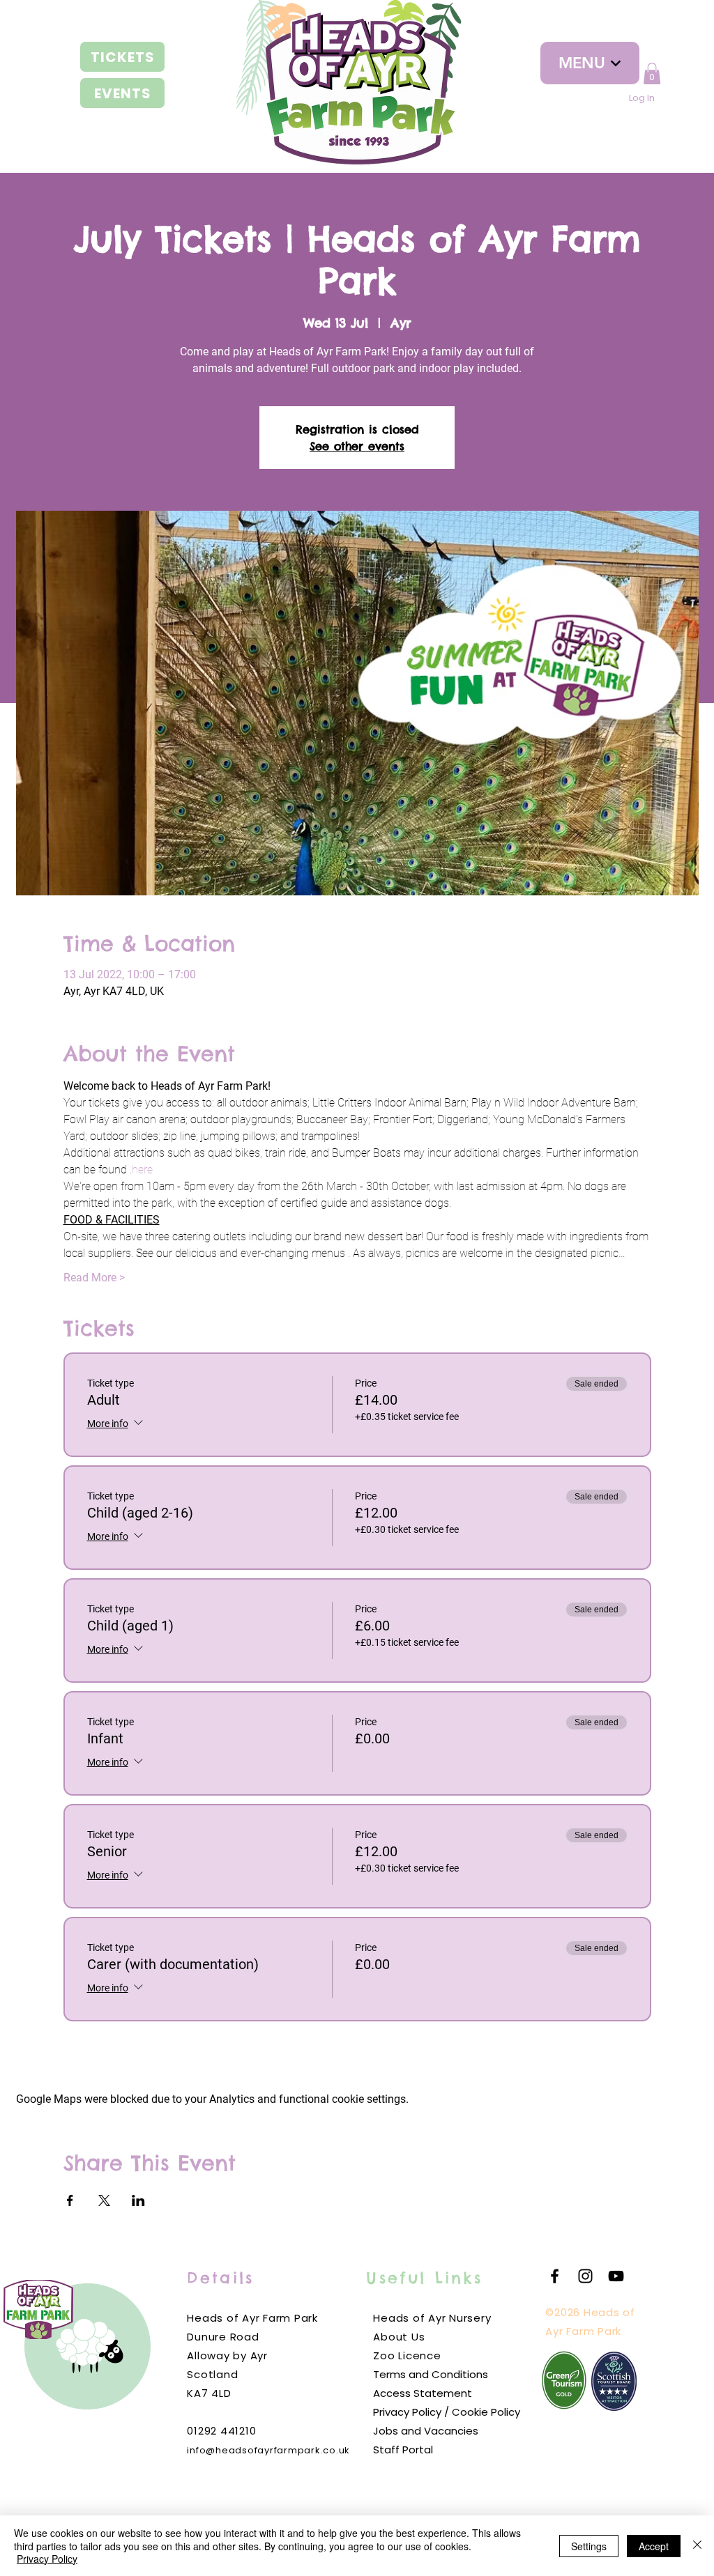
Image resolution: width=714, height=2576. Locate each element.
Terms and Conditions (431, 2374)
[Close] (697, 2546)
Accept (654, 2546)
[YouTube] (616, 2276)
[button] (652, 74)
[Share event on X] (104, 2200)
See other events (357, 446)
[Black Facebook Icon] (555, 2276)
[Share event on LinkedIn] (138, 2200)
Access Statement (423, 2393)
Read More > (94, 1278)
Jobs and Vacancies (426, 2431)
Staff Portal (403, 2450)
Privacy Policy (47, 2559)
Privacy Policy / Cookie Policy (447, 2412)
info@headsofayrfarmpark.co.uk (268, 2450)
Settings (589, 2546)
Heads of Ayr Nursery (432, 2318)
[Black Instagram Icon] (585, 2276)
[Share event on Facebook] (70, 2200)
